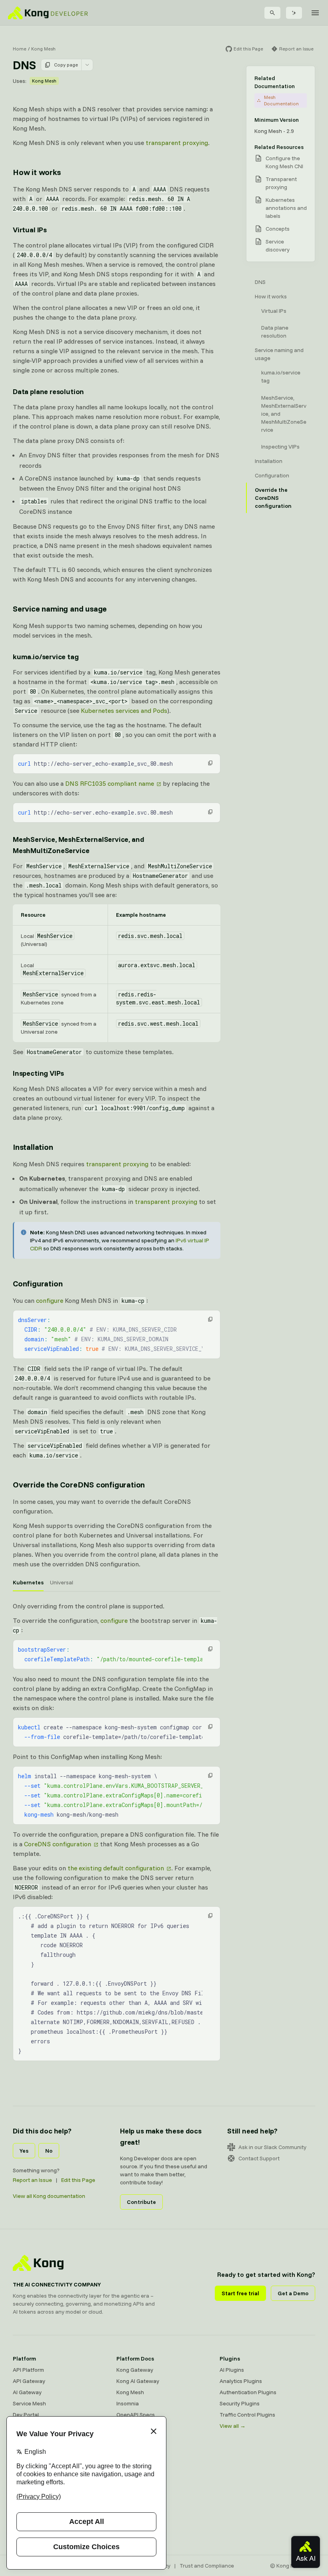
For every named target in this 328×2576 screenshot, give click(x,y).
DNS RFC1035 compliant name (110, 783)
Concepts (278, 229)
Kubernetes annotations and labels (286, 208)
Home (20, 49)
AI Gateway (27, 2392)
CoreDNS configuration (58, 1844)
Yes (24, 2151)
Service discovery (278, 246)
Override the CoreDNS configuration (79, 1484)
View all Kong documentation (49, 2196)
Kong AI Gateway (138, 2381)
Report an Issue (32, 2180)
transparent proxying (177, 143)
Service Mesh (29, 2403)
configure (50, 1300)
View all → (233, 2426)
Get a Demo (293, 2293)
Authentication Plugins (248, 2392)
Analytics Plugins (241, 2381)
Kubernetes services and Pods (124, 710)
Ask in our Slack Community (272, 2147)
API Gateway (29, 2381)
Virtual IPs (30, 230)
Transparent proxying (281, 183)
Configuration (38, 1283)
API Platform (28, 2370)
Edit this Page (78, 2180)
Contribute (141, 2202)
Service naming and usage (60, 609)
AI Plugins (232, 2370)
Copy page (66, 65)
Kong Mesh (43, 49)
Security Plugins (240, 2403)
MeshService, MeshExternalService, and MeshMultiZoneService (78, 845)
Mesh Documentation (281, 100)
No (49, 2151)
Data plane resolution (48, 391)
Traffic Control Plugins (247, 2415)
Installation (33, 1147)
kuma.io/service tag (46, 657)
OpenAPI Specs (136, 2415)
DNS (260, 282)
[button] (210, 763)
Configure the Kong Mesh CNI (284, 162)
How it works (37, 172)
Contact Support (259, 2158)
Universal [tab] (62, 1582)
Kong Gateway (135, 2370)
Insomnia (128, 2403)
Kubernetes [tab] (28, 1582)
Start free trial (240, 2293)
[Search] (272, 13)
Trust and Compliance (207, 2566)
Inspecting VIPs (38, 1073)
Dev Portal (26, 2415)
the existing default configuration (116, 1868)
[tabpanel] (117, 1713)
